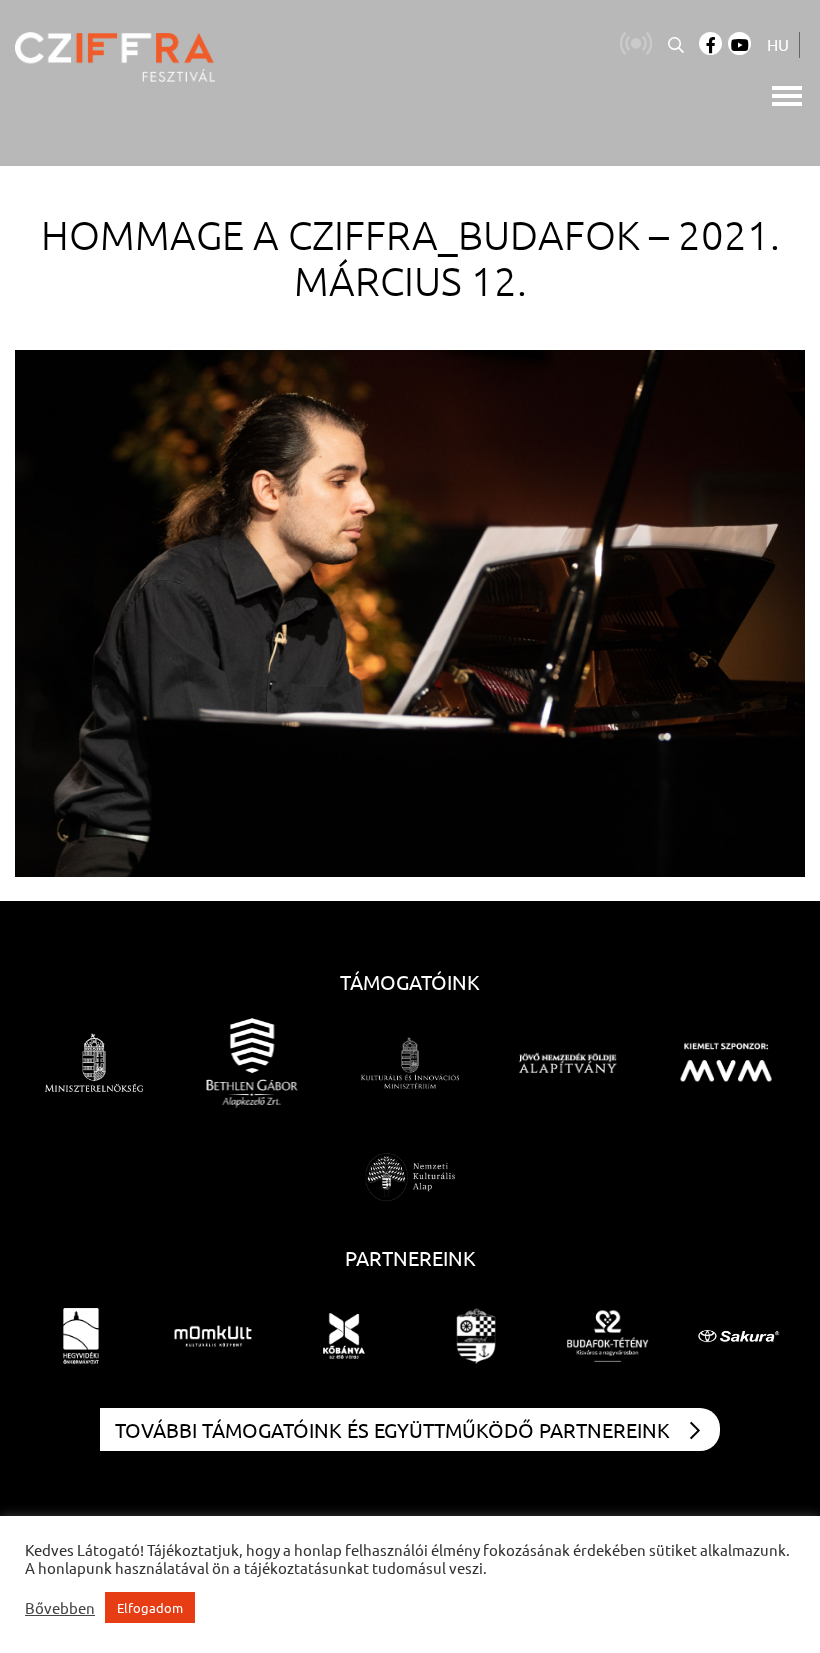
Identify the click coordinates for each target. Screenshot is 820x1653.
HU (778, 44)
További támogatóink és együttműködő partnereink (392, 1429)
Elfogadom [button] (150, 1607)
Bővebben (60, 1608)
